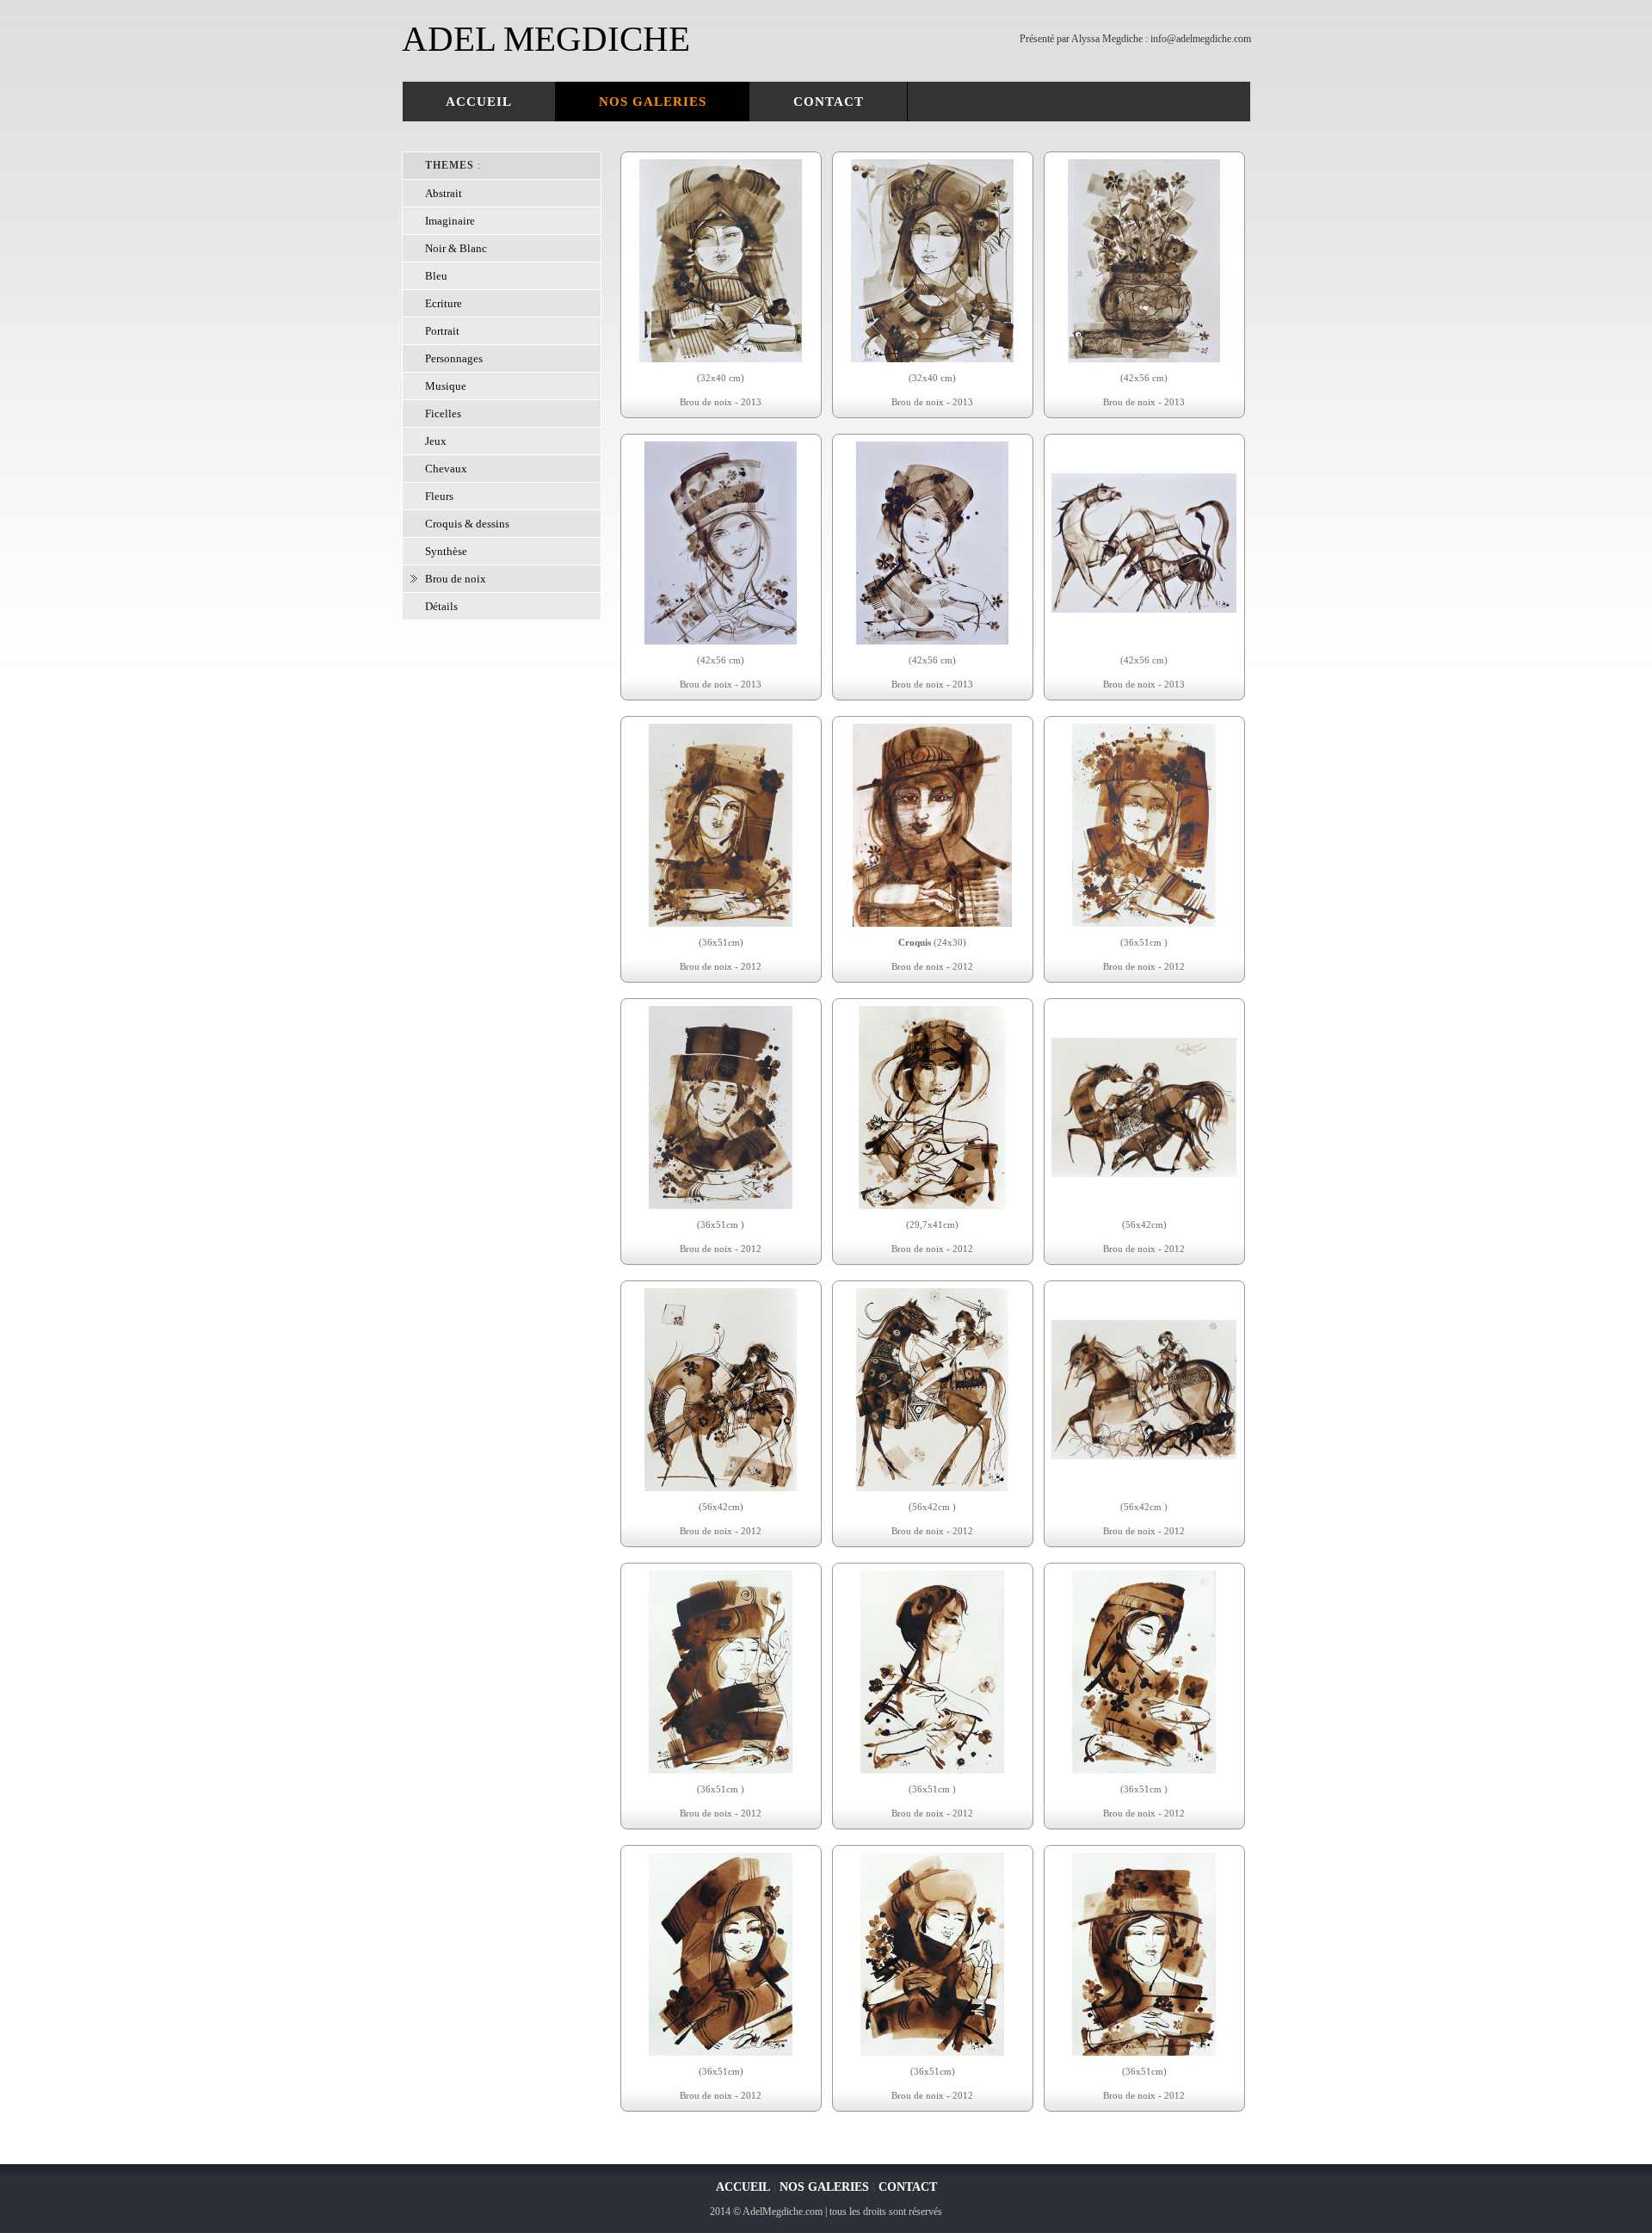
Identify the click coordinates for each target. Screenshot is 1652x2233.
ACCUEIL (479, 102)
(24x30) (932, 942)
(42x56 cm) (1144, 378)
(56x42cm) (1144, 1224)
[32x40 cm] (721, 359)
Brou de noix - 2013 (721, 402)
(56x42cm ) (932, 1507)
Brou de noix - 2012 (721, 966)
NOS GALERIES (653, 102)
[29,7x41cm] (932, 1206)
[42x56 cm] (1144, 359)
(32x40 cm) (721, 378)
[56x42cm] (1144, 1174)
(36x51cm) (721, 942)
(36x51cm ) (1144, 942)
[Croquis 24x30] (932, 923)
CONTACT (829, 102)
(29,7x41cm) (932, 1224)
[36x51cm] (720, 923)
